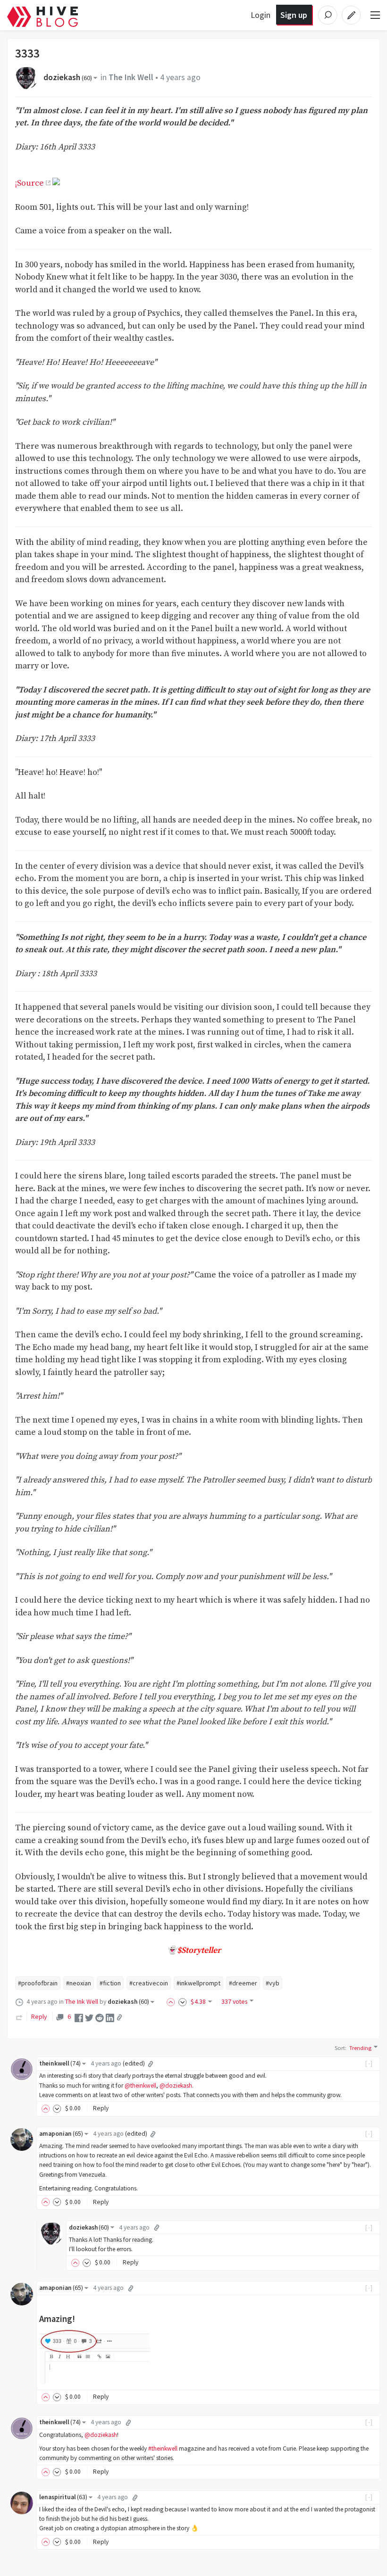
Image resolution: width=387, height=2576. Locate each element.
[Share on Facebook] (79, 2017)
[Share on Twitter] (89, 2017)
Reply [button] (101, 2108)
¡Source (29, 183)
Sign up (294, 15)
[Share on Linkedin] (110, 2017)
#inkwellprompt (198, 1983)
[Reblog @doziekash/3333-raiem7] (19, 2016)
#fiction (110, 1983)
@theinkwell (140, 2086)
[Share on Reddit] (100, 2017)
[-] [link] (369, 2063)
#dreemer (243, 1983)
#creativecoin (149, 1983)
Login (261, 15)
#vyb (273, 1983)
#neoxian (79, 1983)
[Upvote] (172, 2001)
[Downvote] (183, 2001)
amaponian (61, 2134)
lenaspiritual (63, 2497)
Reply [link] (39, 2016)
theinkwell (60, 2063)
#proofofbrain (38, 1983)
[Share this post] (119, 2017)
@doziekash (176, 2086)
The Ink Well (131, 77)
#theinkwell (163, 2448)
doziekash (68, 77)
